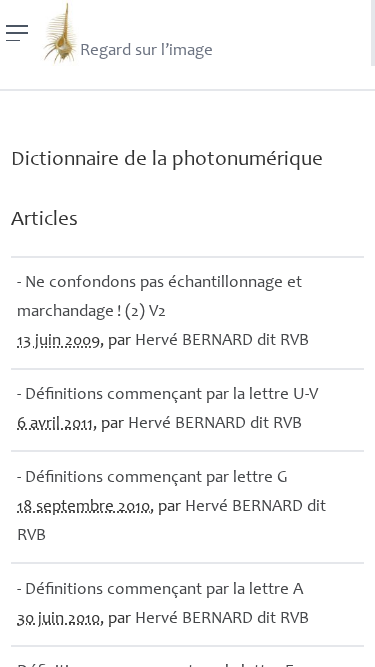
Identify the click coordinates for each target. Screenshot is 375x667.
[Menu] (17, 33)
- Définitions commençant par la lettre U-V (167, 395)
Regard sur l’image (146, 51)
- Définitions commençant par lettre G (152, 478)
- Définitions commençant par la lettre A (160, 590)
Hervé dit (222, 341)
